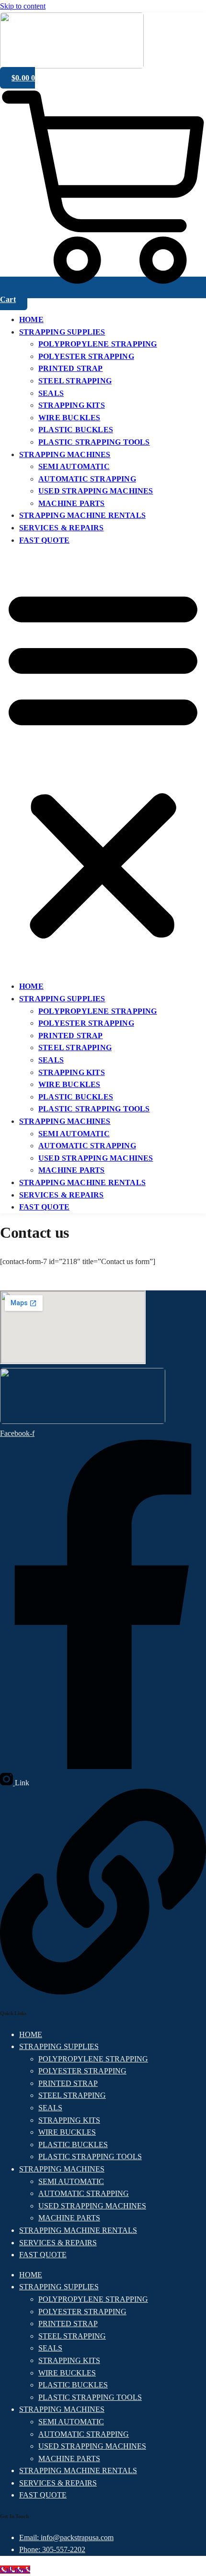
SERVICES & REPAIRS (62, 528)
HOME (31, 319)
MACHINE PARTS (72, 503)
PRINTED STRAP (71, 368)
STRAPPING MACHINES (65, 454)
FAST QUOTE (44, 540)
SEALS (51, 393)
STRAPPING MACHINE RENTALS (82, 515)
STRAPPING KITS (72, 405)
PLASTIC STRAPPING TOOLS (94, 442)
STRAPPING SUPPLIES (62, 332)
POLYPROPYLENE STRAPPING (98, 344)
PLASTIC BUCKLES (76, 430)
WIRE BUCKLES (69, 418)
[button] (103, 763)
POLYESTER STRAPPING (86, 356)
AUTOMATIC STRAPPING (87, 479)
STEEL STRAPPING (75, 381)
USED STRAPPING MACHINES (96, 491)
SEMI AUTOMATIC (74, 466)
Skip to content (23, 6)
